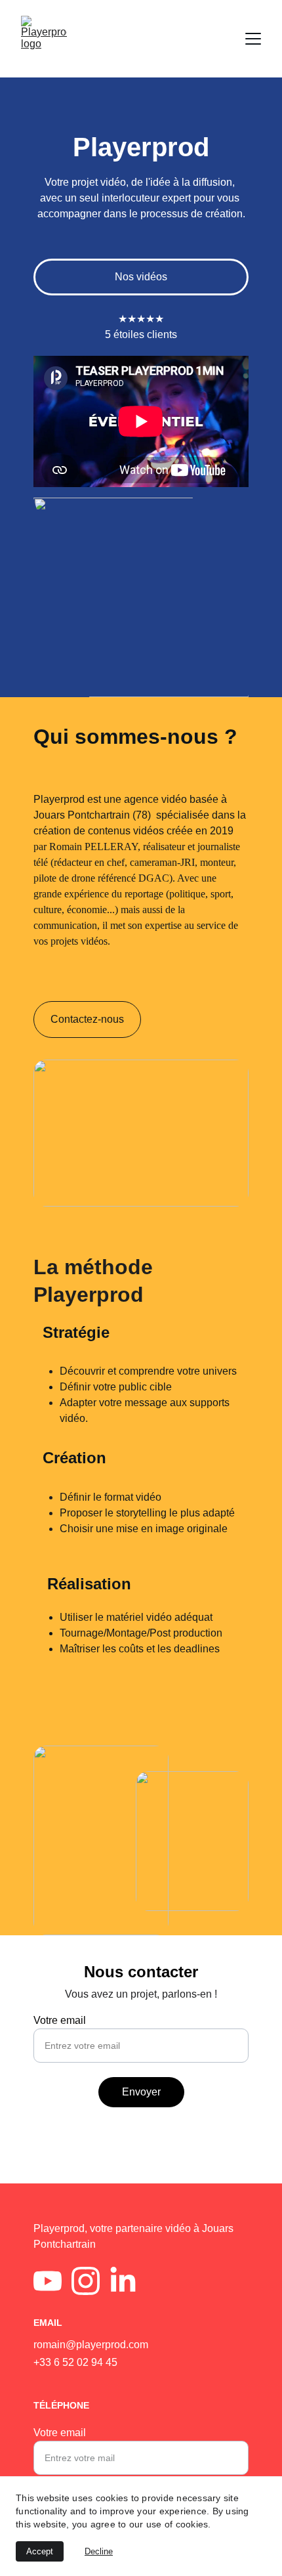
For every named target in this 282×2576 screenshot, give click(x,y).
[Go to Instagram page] (86, 2281)
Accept (40, 2551)
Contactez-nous (87, 1019)
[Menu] (253, 39)
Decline (99, 2551)
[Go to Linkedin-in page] (123, 2281)
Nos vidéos (141, 277)
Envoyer (141, 2092)
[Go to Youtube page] (48, 2281)
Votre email (60, 2020)
